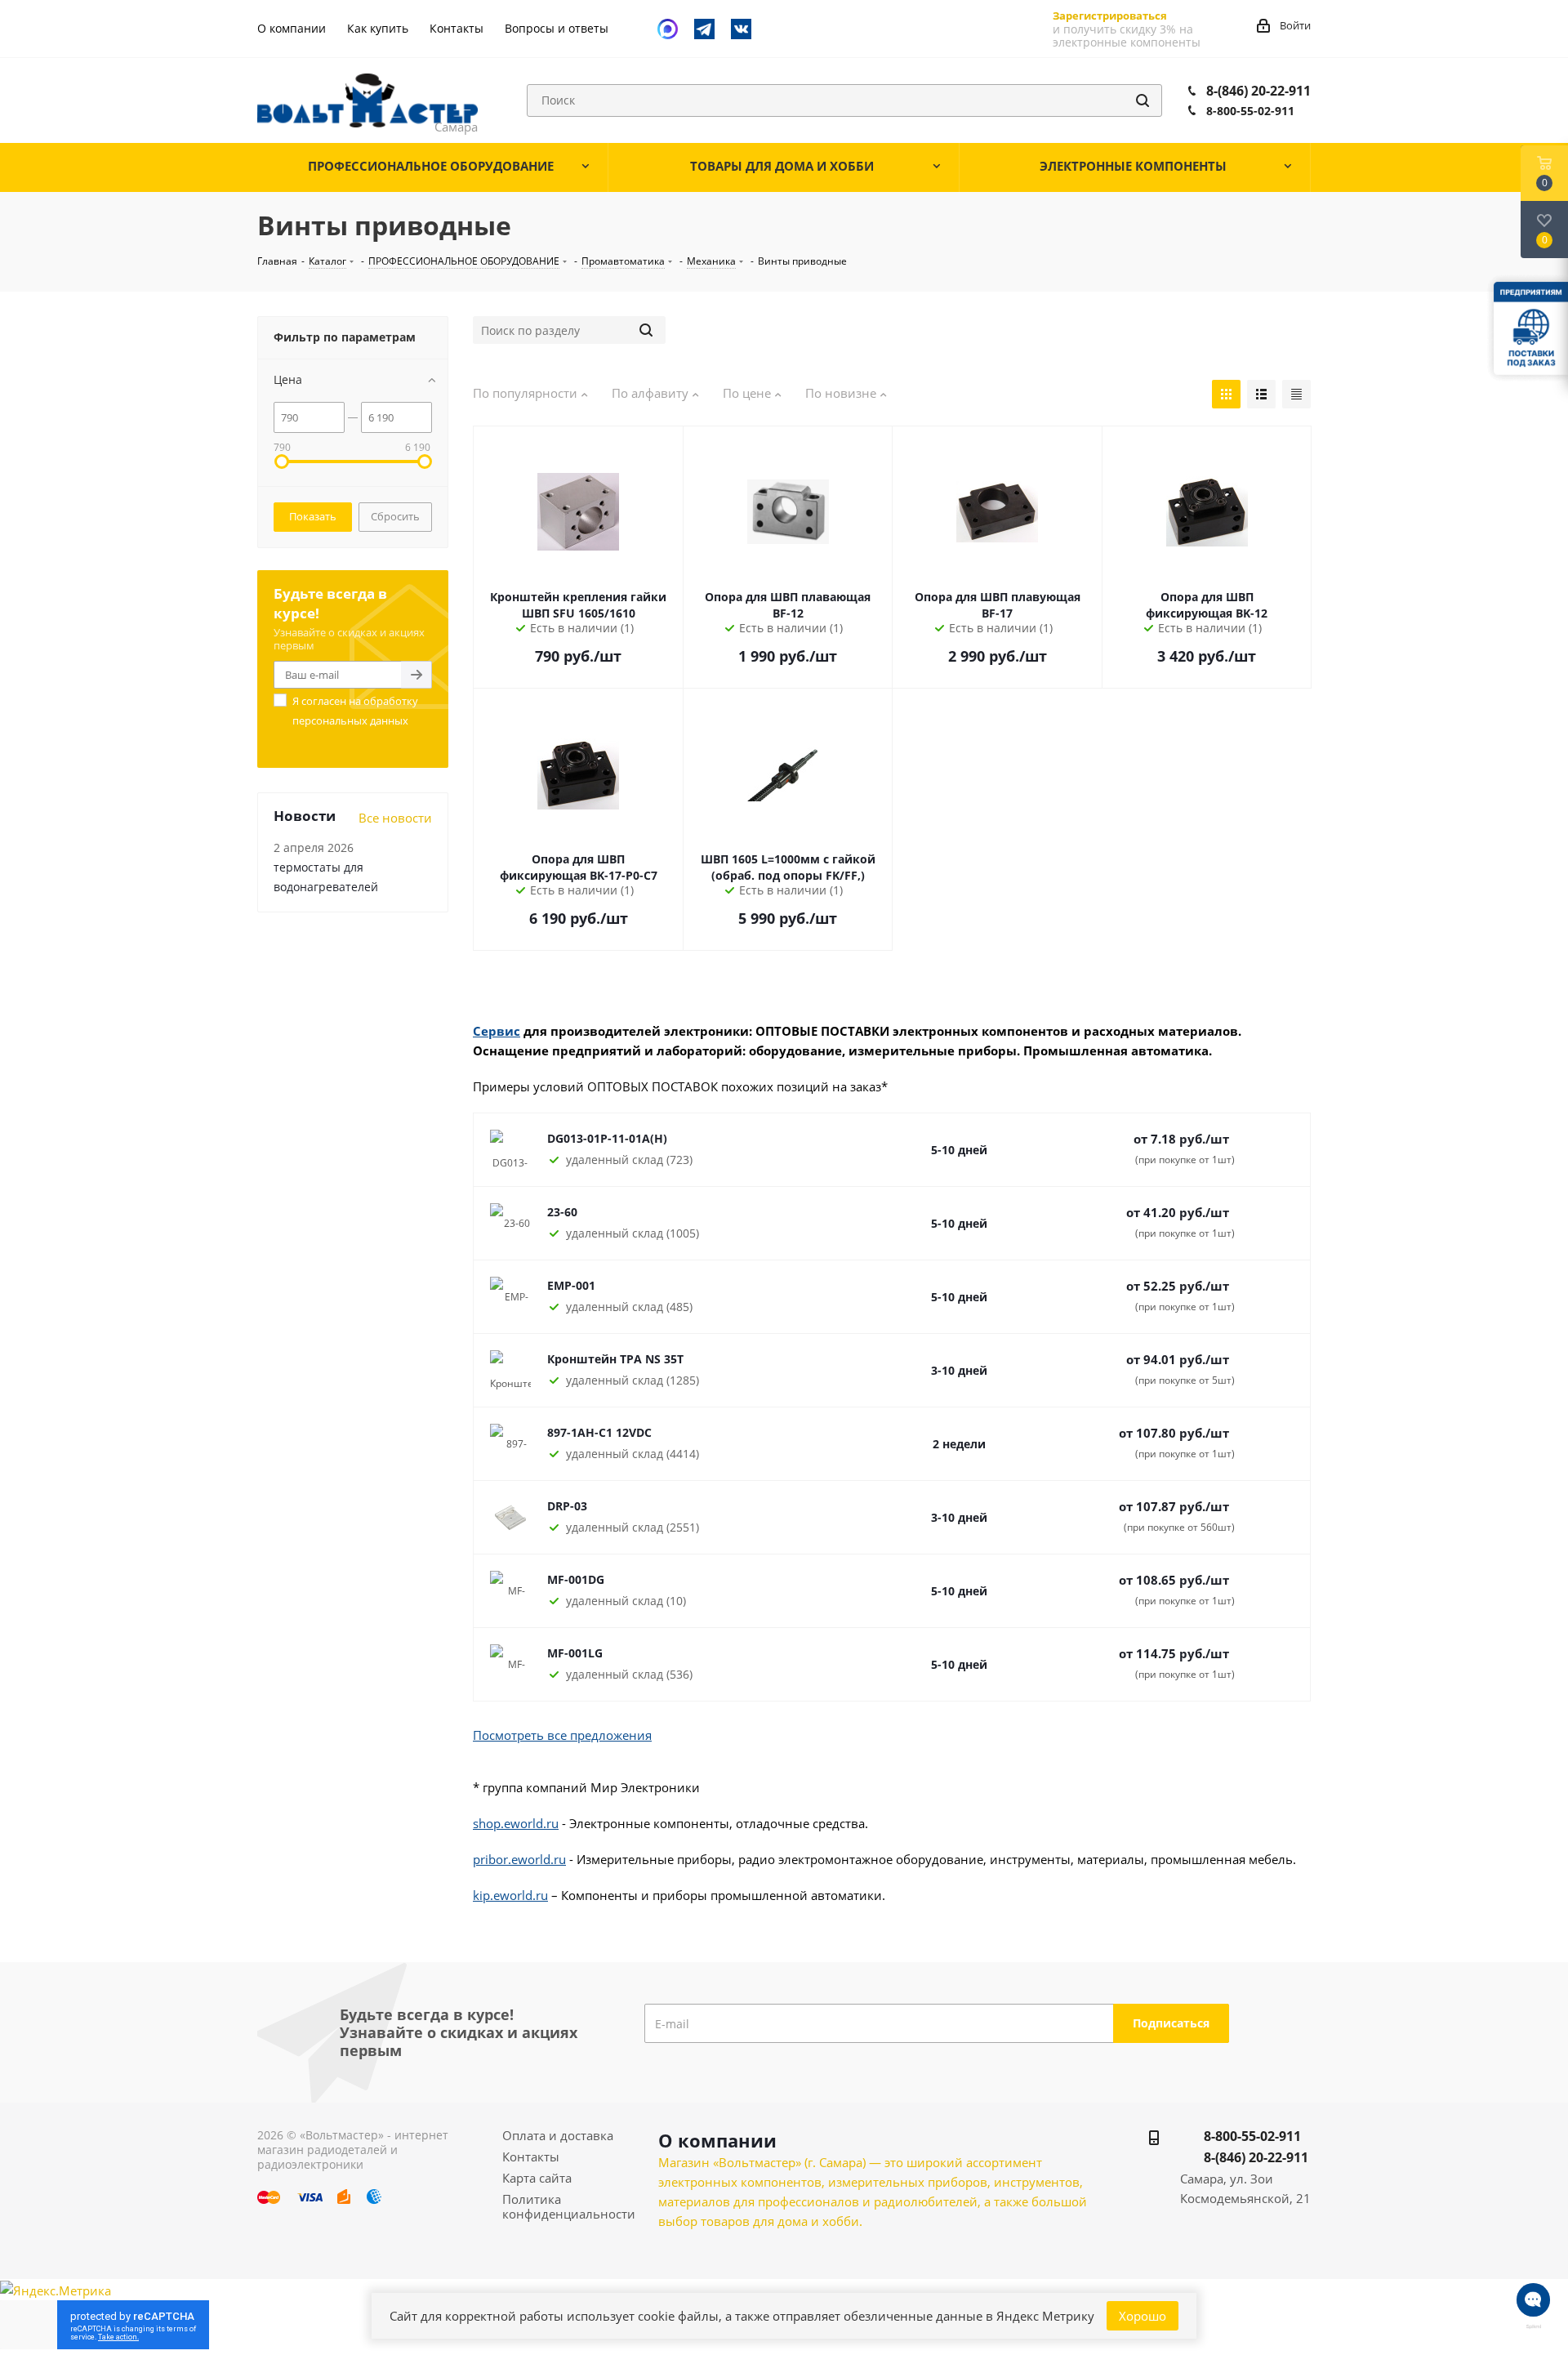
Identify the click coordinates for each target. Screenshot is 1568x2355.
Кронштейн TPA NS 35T (615, 1359)
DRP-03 (567, 1506)
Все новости (395, 818)
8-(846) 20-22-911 (1258, 91)
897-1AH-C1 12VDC (599, 1432)
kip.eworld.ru (510, 1895)
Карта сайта (537, 2178)
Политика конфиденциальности (569, 2206)
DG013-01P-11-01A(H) (607, 1138)
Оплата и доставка (558, 2135)
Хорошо (1143, 2316)
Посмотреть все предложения (562, 1735)
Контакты (531, 2157)
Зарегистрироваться (1110, 16)
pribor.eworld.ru (519, 1859)
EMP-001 (571, 1285)
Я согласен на (355, 711)
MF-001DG (576, 1579)
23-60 (562, 1212)
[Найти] (1143, 100)
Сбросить (395, 516)
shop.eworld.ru (516, 1823)
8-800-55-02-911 (1250, 111)
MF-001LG (575, 1653)
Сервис (497, 1031)
